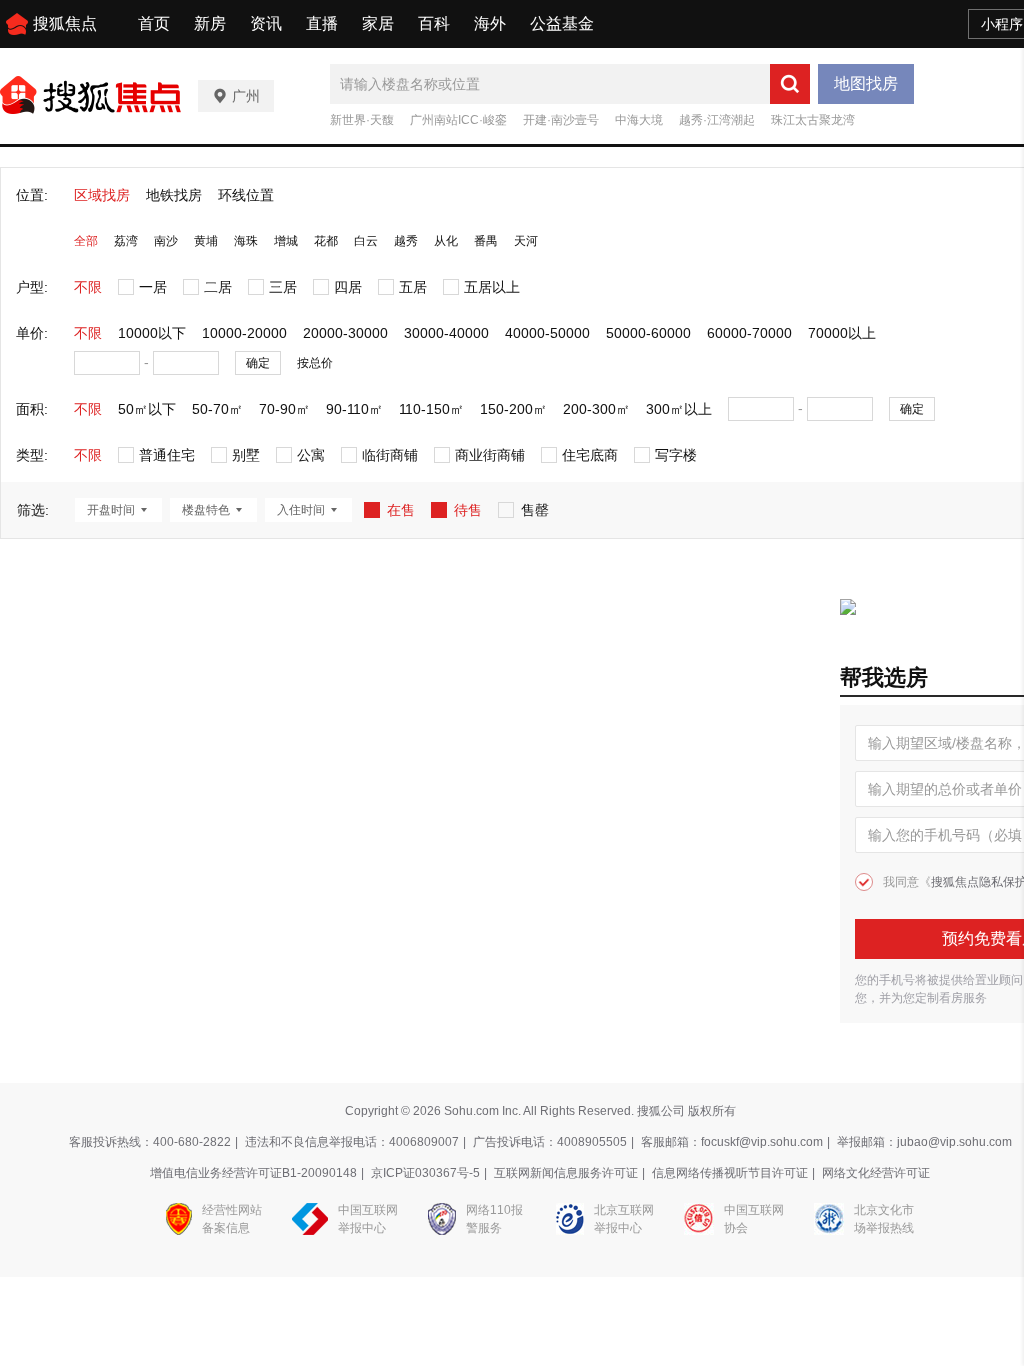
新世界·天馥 (362, 120)
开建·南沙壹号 (561, 120)
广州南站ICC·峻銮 (458, 120)
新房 (210, 23)
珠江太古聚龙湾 (813, 120)
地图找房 (866, 83)
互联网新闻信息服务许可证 (566, 1173)
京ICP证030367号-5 (425, 1173)
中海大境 (639, 120)
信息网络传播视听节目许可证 (730, 1173)
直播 (322, 23)
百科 (434, 23)
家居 (378, 23)
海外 (490, 23)
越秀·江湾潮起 (717, 120)
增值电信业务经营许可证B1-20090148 (253, 1173)
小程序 (1002, 24)
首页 (154, 23)
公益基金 (562, 23)
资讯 (266, 23)
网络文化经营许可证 (876, 1173)
